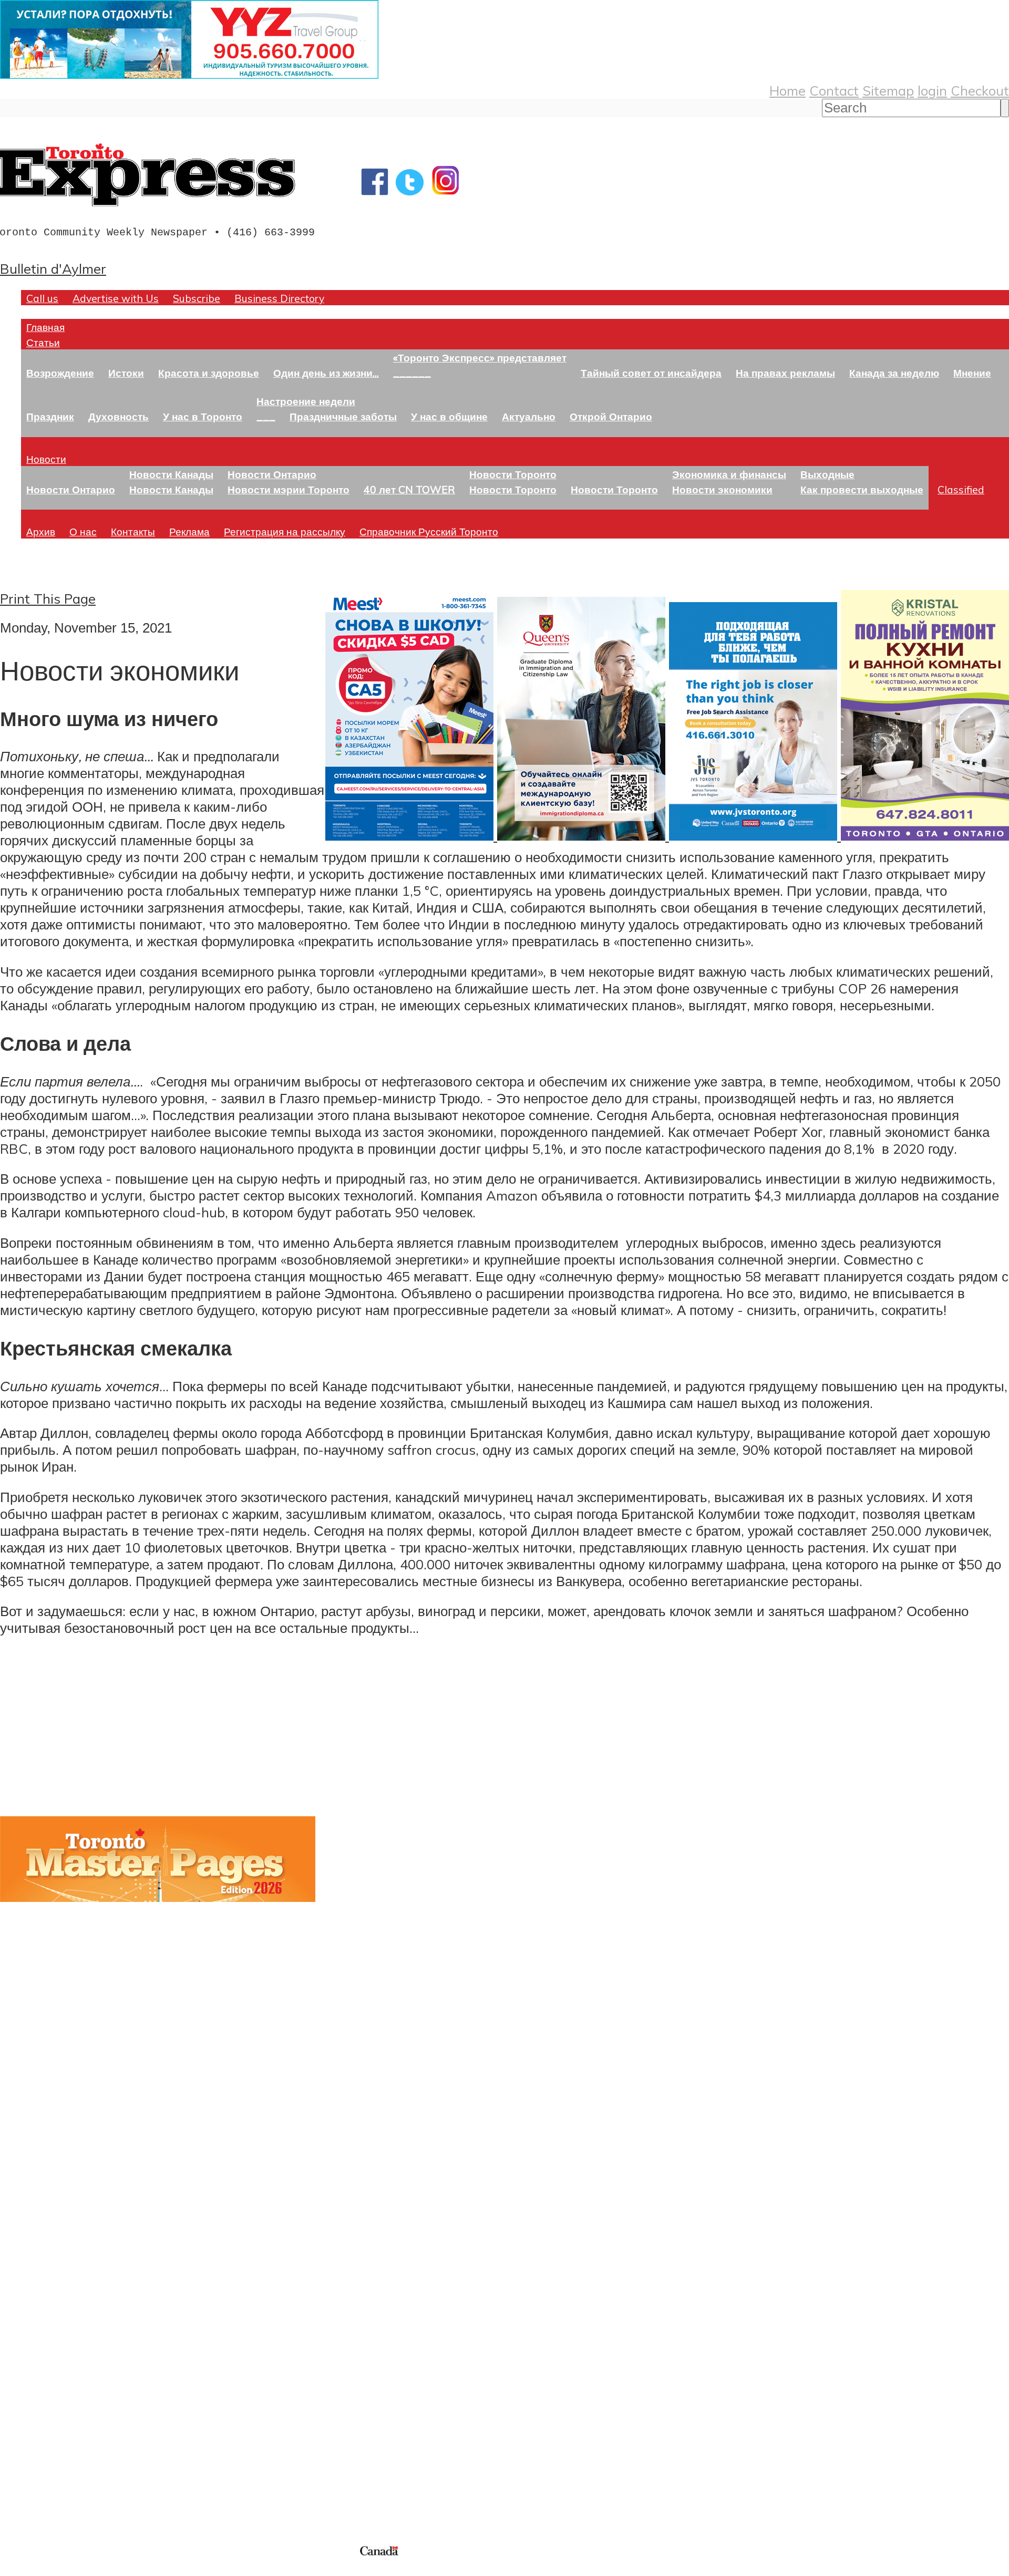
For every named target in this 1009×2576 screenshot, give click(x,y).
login (932, 90)
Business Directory (279, 298)
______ (412, 373)
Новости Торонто (513, 474)
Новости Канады (171, 474)
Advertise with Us (116, 298)
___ (266, 416)
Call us (42, 298)
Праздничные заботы (343, 416)
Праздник (50, 416)
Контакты (133, 531)
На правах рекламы (785, 373)
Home (787, 90)
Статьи (43, 342)
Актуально (529, 416)
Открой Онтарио (611, 416)
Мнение (972, 373)
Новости (46, 459)
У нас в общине (449, 416)
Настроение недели (306, 401)
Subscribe (197, 298)
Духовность (119, 416)
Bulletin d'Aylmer (53, 268)
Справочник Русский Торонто (429, 531)
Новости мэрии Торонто (289, 489)
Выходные (827, 474)
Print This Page (48, 598)
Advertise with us (55, 2473)
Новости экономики (722, 489)
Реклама (189, 531)
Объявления (39, 2340)
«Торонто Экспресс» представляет (480, 358)
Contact (834, 90)
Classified (961, 489)
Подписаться (41, 2290)
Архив (41, 531)
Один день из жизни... (326, 373)
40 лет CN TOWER (409, 489)
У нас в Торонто (203, 416)
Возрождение (60, 373)
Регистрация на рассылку (285, 531)
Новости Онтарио (71, 489)
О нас (83, 531)
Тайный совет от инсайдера (651, 373)
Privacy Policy (63, 2569)
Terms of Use (16, 2569)
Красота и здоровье (209, 373)
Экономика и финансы (729, 474)
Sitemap (888, 90)
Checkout (980, 90)
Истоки (126, 373)
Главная (45, 327)
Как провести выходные (862, 489)
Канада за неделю (894, 373)
